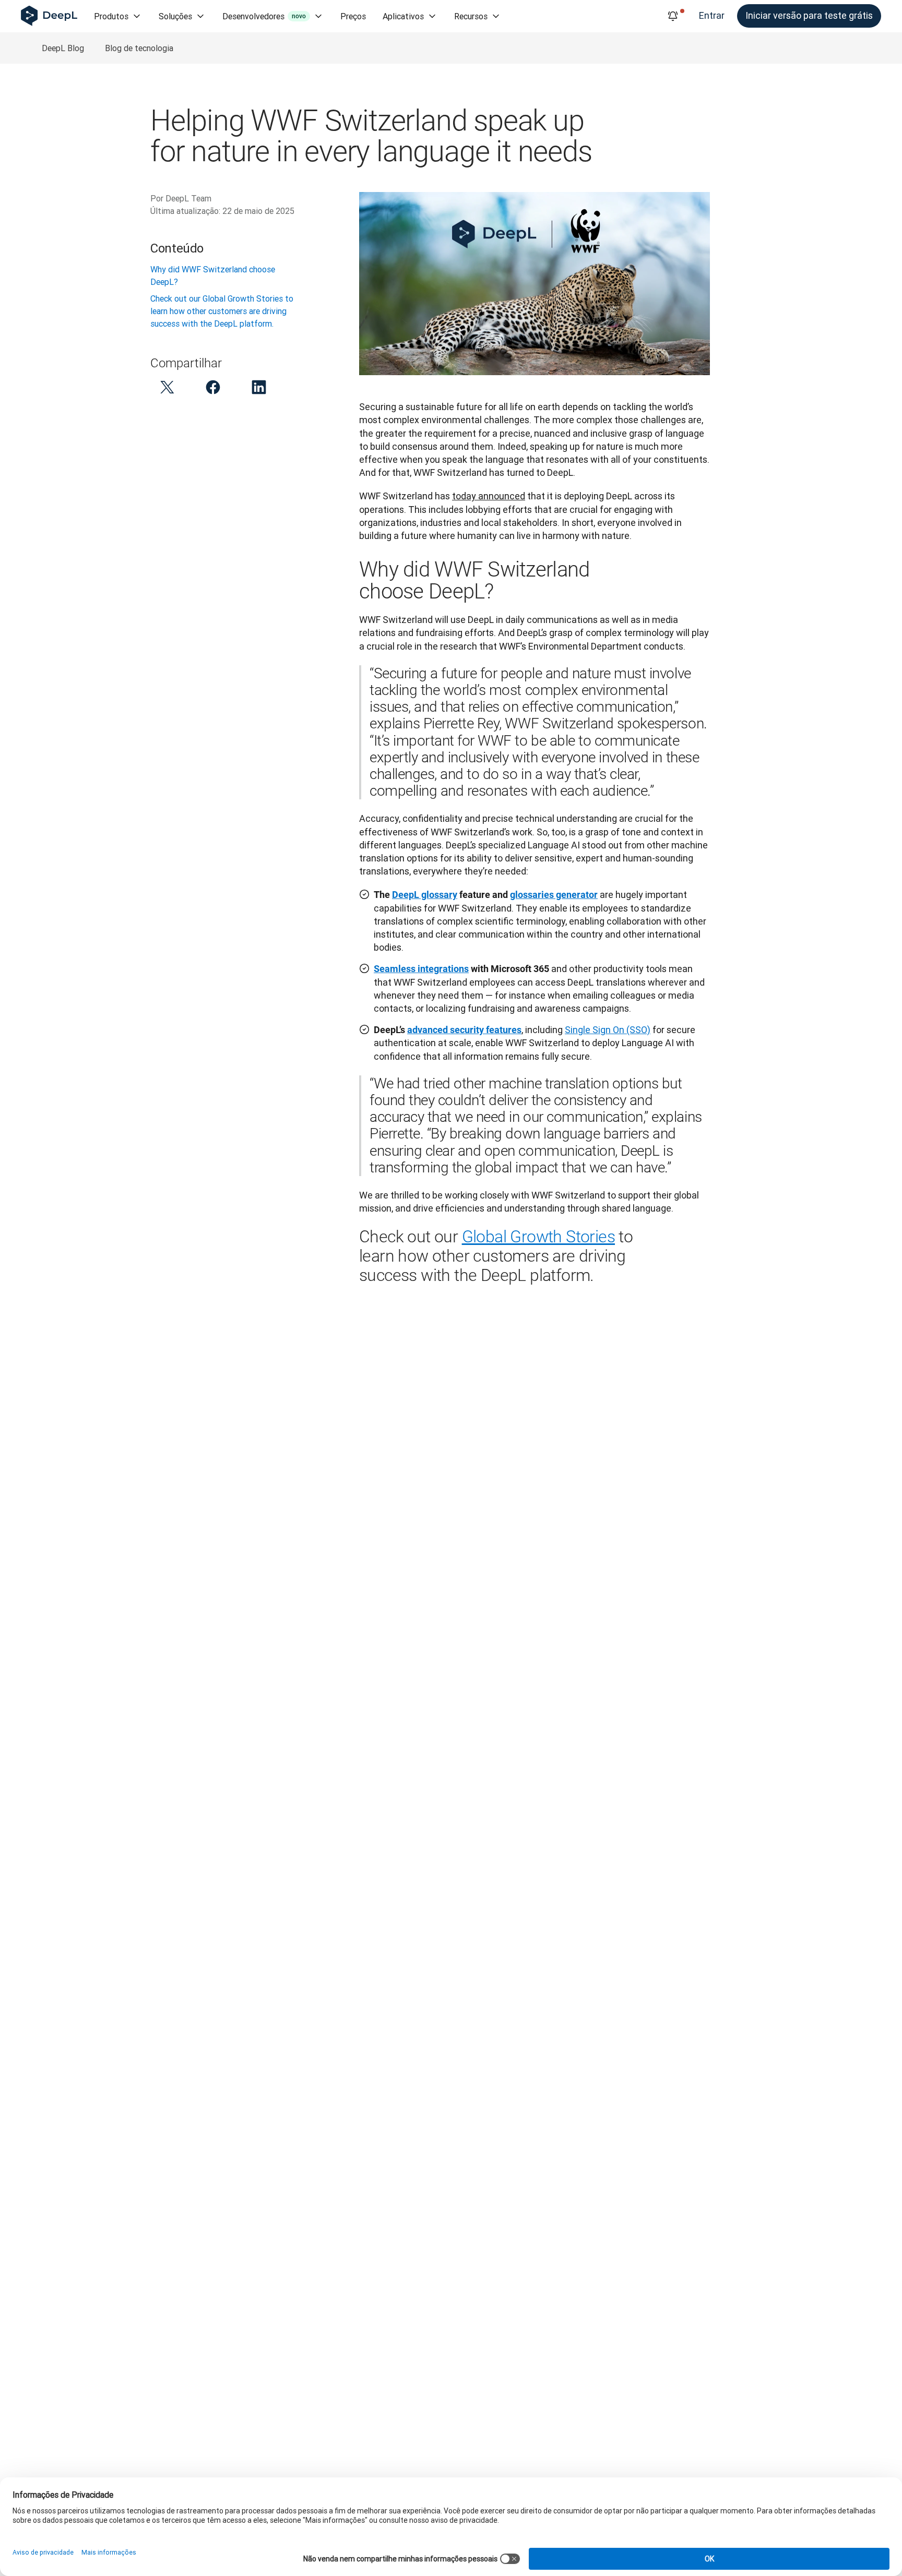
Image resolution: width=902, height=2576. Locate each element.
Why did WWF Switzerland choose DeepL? (213, 275)
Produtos (111, 16)
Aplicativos (403, 16)
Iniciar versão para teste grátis (809, 15)
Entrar (712, 15)
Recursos (471, 16)
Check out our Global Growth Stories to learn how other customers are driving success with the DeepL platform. (222, 311)
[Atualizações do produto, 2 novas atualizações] (673, 16)
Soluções (175, 16)
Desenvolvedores (264, 16)
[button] (167, 387)
